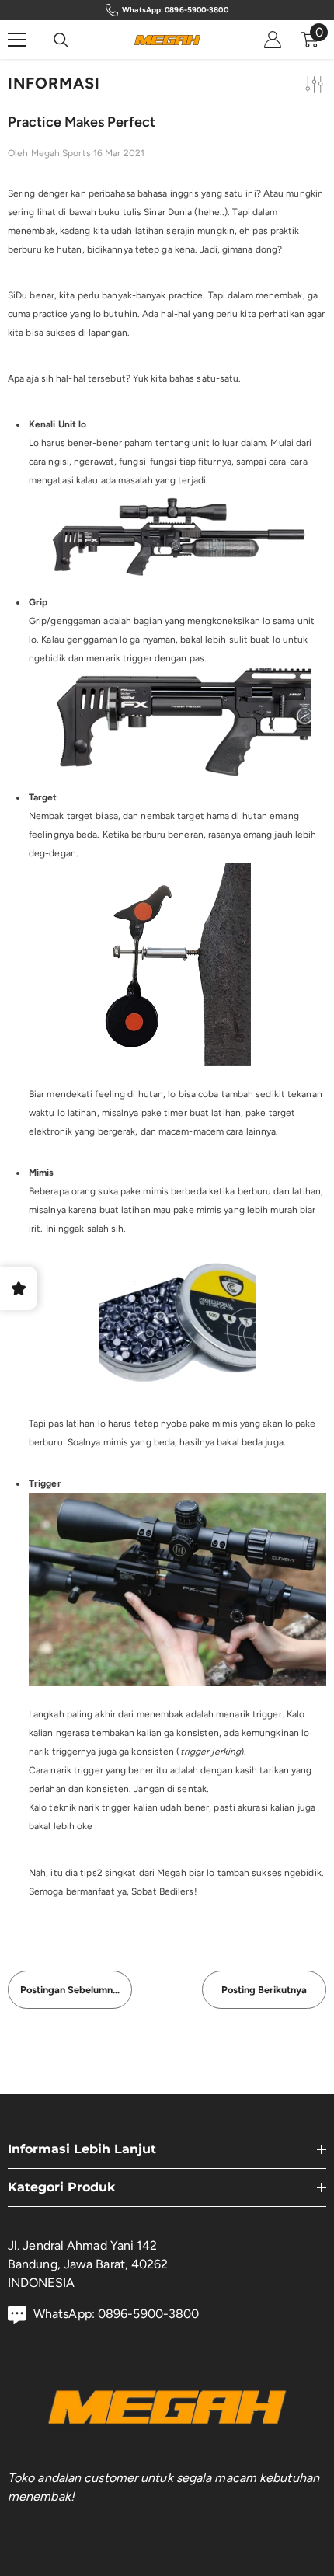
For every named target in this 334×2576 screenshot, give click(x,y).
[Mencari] (61, 40)
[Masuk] (273, 40)
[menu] (17, 40)
